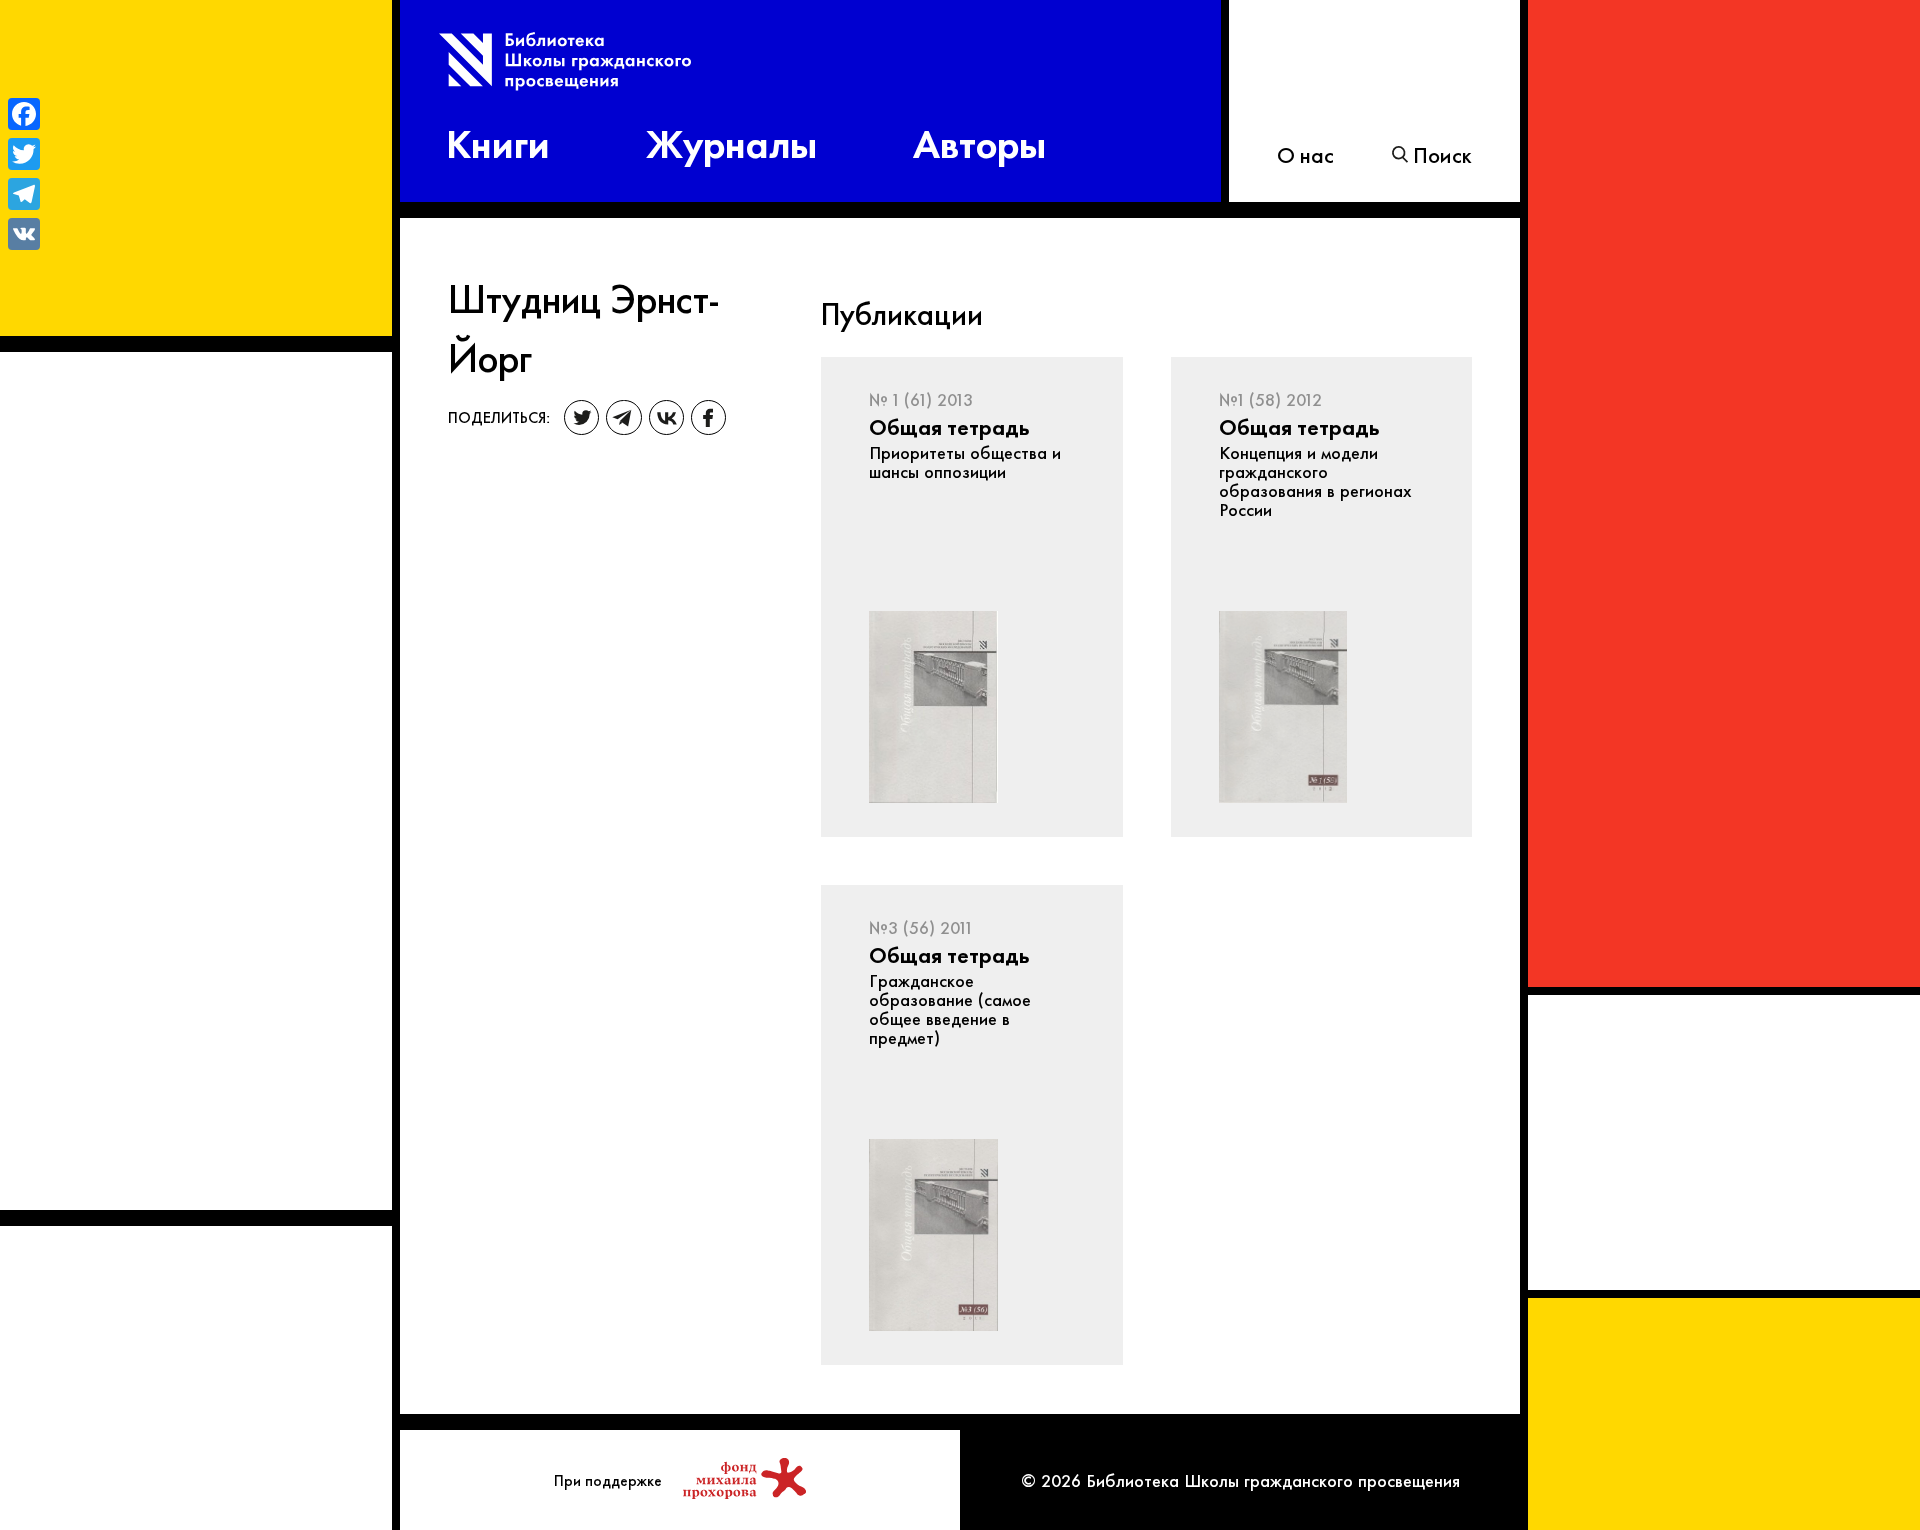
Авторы (979, 140)
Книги (498, 140)
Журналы (731, 140)
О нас (1305, 154)
